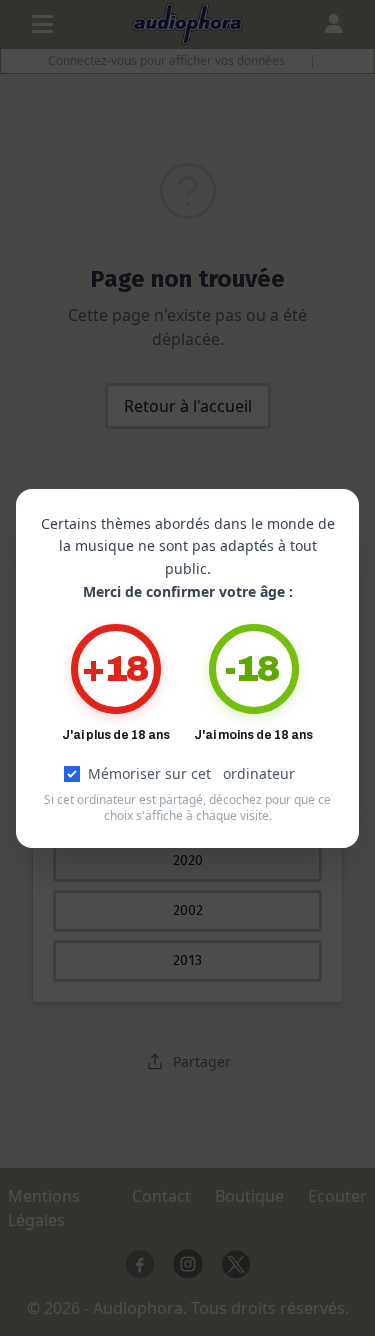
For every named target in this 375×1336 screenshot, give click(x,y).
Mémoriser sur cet (191, 773)
